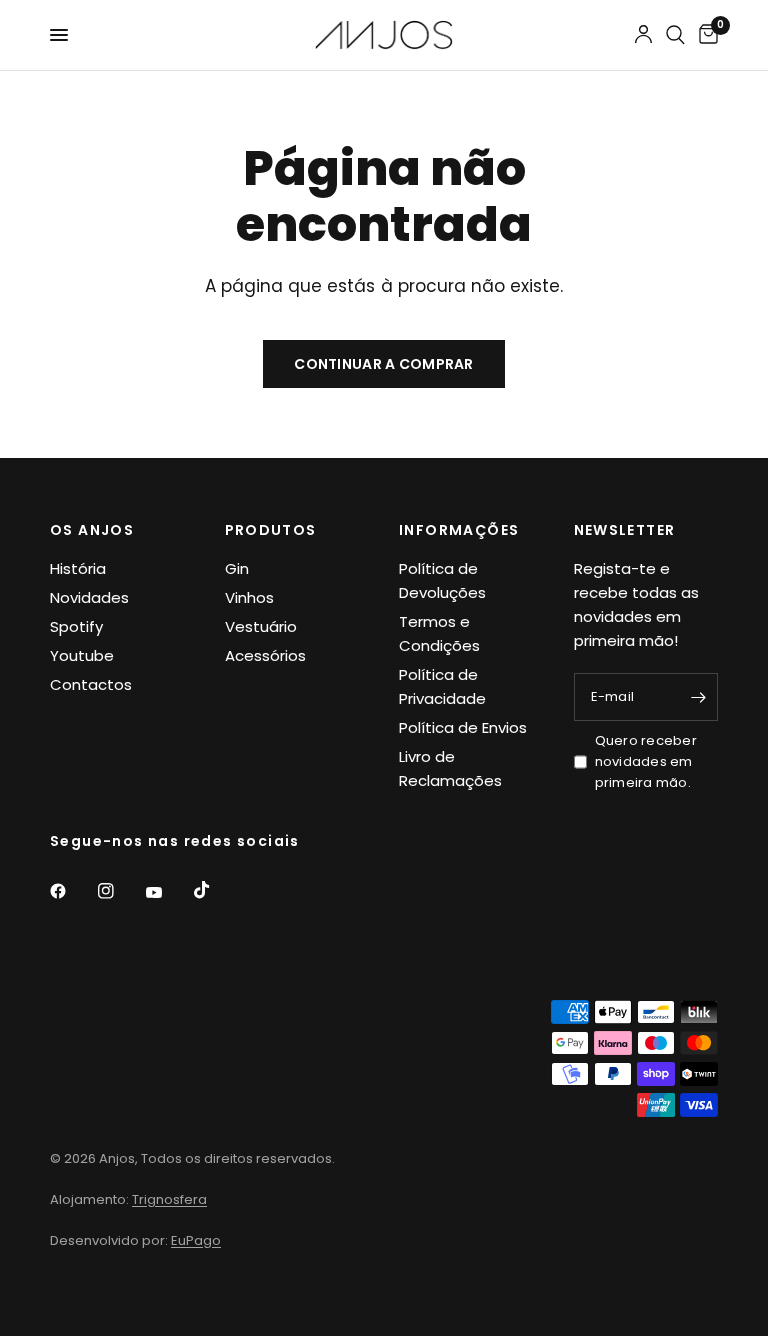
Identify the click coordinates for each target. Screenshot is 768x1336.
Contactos (91, 684)
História (78, 568)
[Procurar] (675, 35)
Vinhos (249, 597)
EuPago (196, 1240)
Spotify (76, 626)
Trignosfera (169, 1199)
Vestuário (261, 626)
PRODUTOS (271, 530)
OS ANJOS (92, 530)
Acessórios (265, 655)
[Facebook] (72, 891)
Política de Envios (463, 727)
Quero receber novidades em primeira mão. (646, 761)
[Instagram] (120, 891)
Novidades (89, 597)
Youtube (82, 655)
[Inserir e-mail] (698, 697)
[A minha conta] (643, 35)
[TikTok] (216, 890)
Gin (237, 568)
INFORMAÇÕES (459, 530)
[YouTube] (168, 893)
